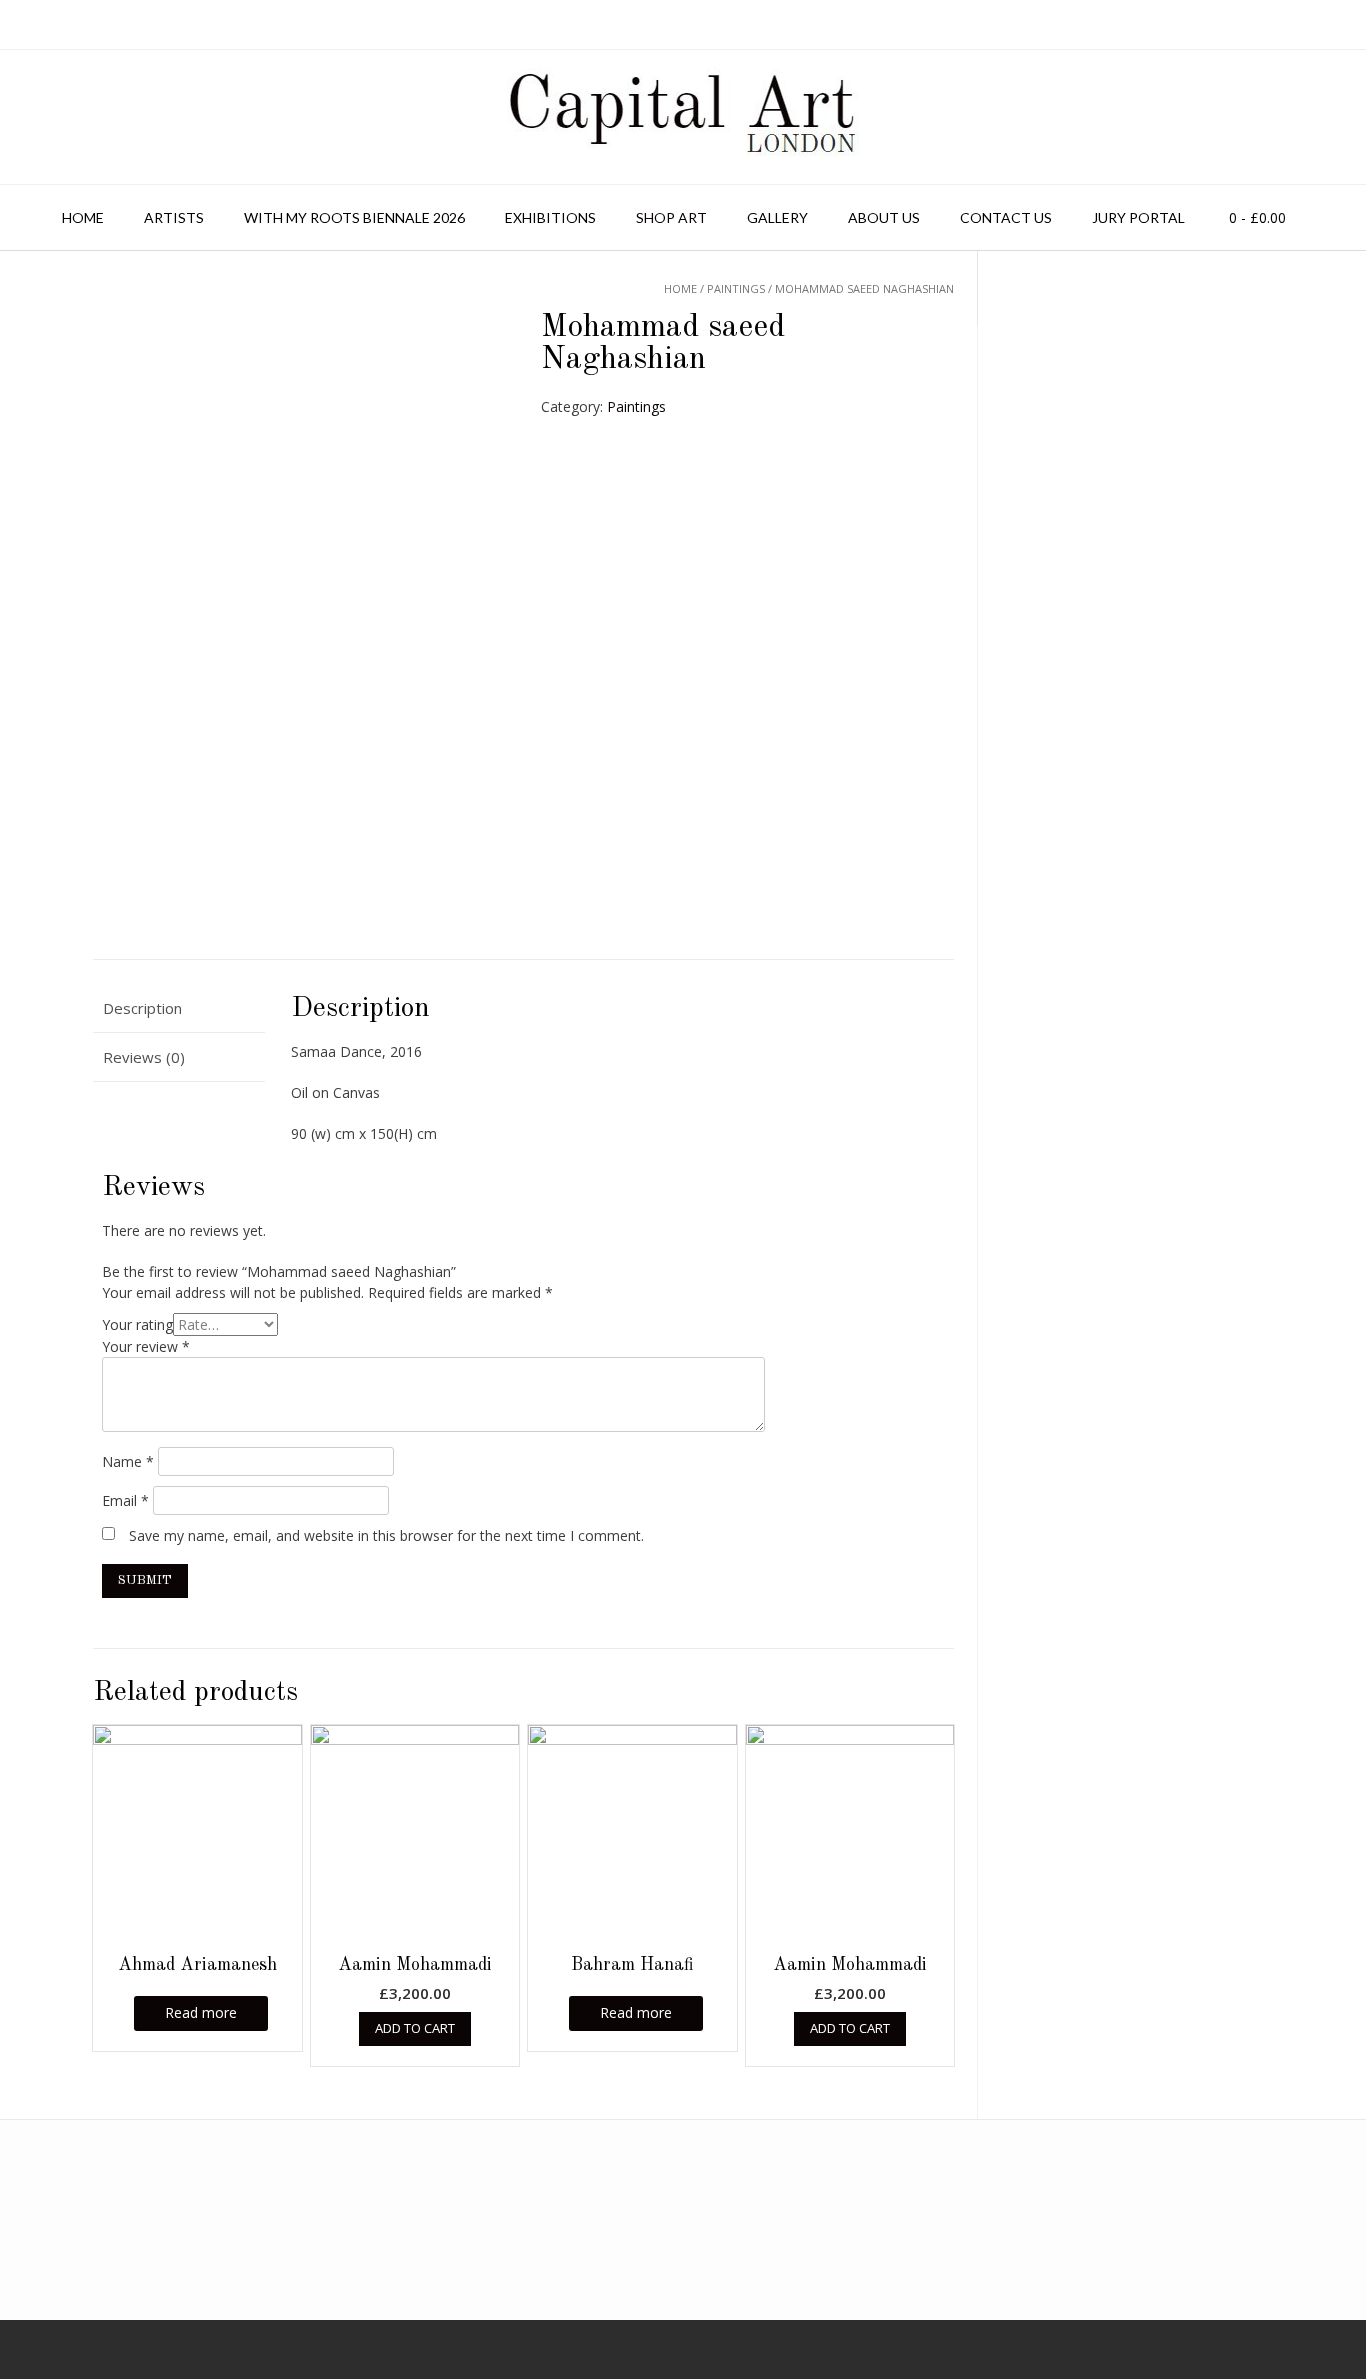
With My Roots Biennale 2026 (354, 217)
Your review (146, 1346)
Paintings (636, 406)
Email (125, 1500)
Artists (174, 217)
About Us (884, 217)
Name (128, 1461)
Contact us (1006, 217)
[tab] (179, 1009)
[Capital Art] (683, 117)
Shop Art (671, 217)
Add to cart (415, 2028)
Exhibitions (550, 217)
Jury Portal (1138, 217)
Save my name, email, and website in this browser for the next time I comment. (386, 1535)
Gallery (777, 217)
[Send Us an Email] (7, 2349)
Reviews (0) (144, 1057)
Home (83, 217)
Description (142, 1008)
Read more (201, 2012)
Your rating (137, 1324)
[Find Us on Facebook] (33, 2349)
